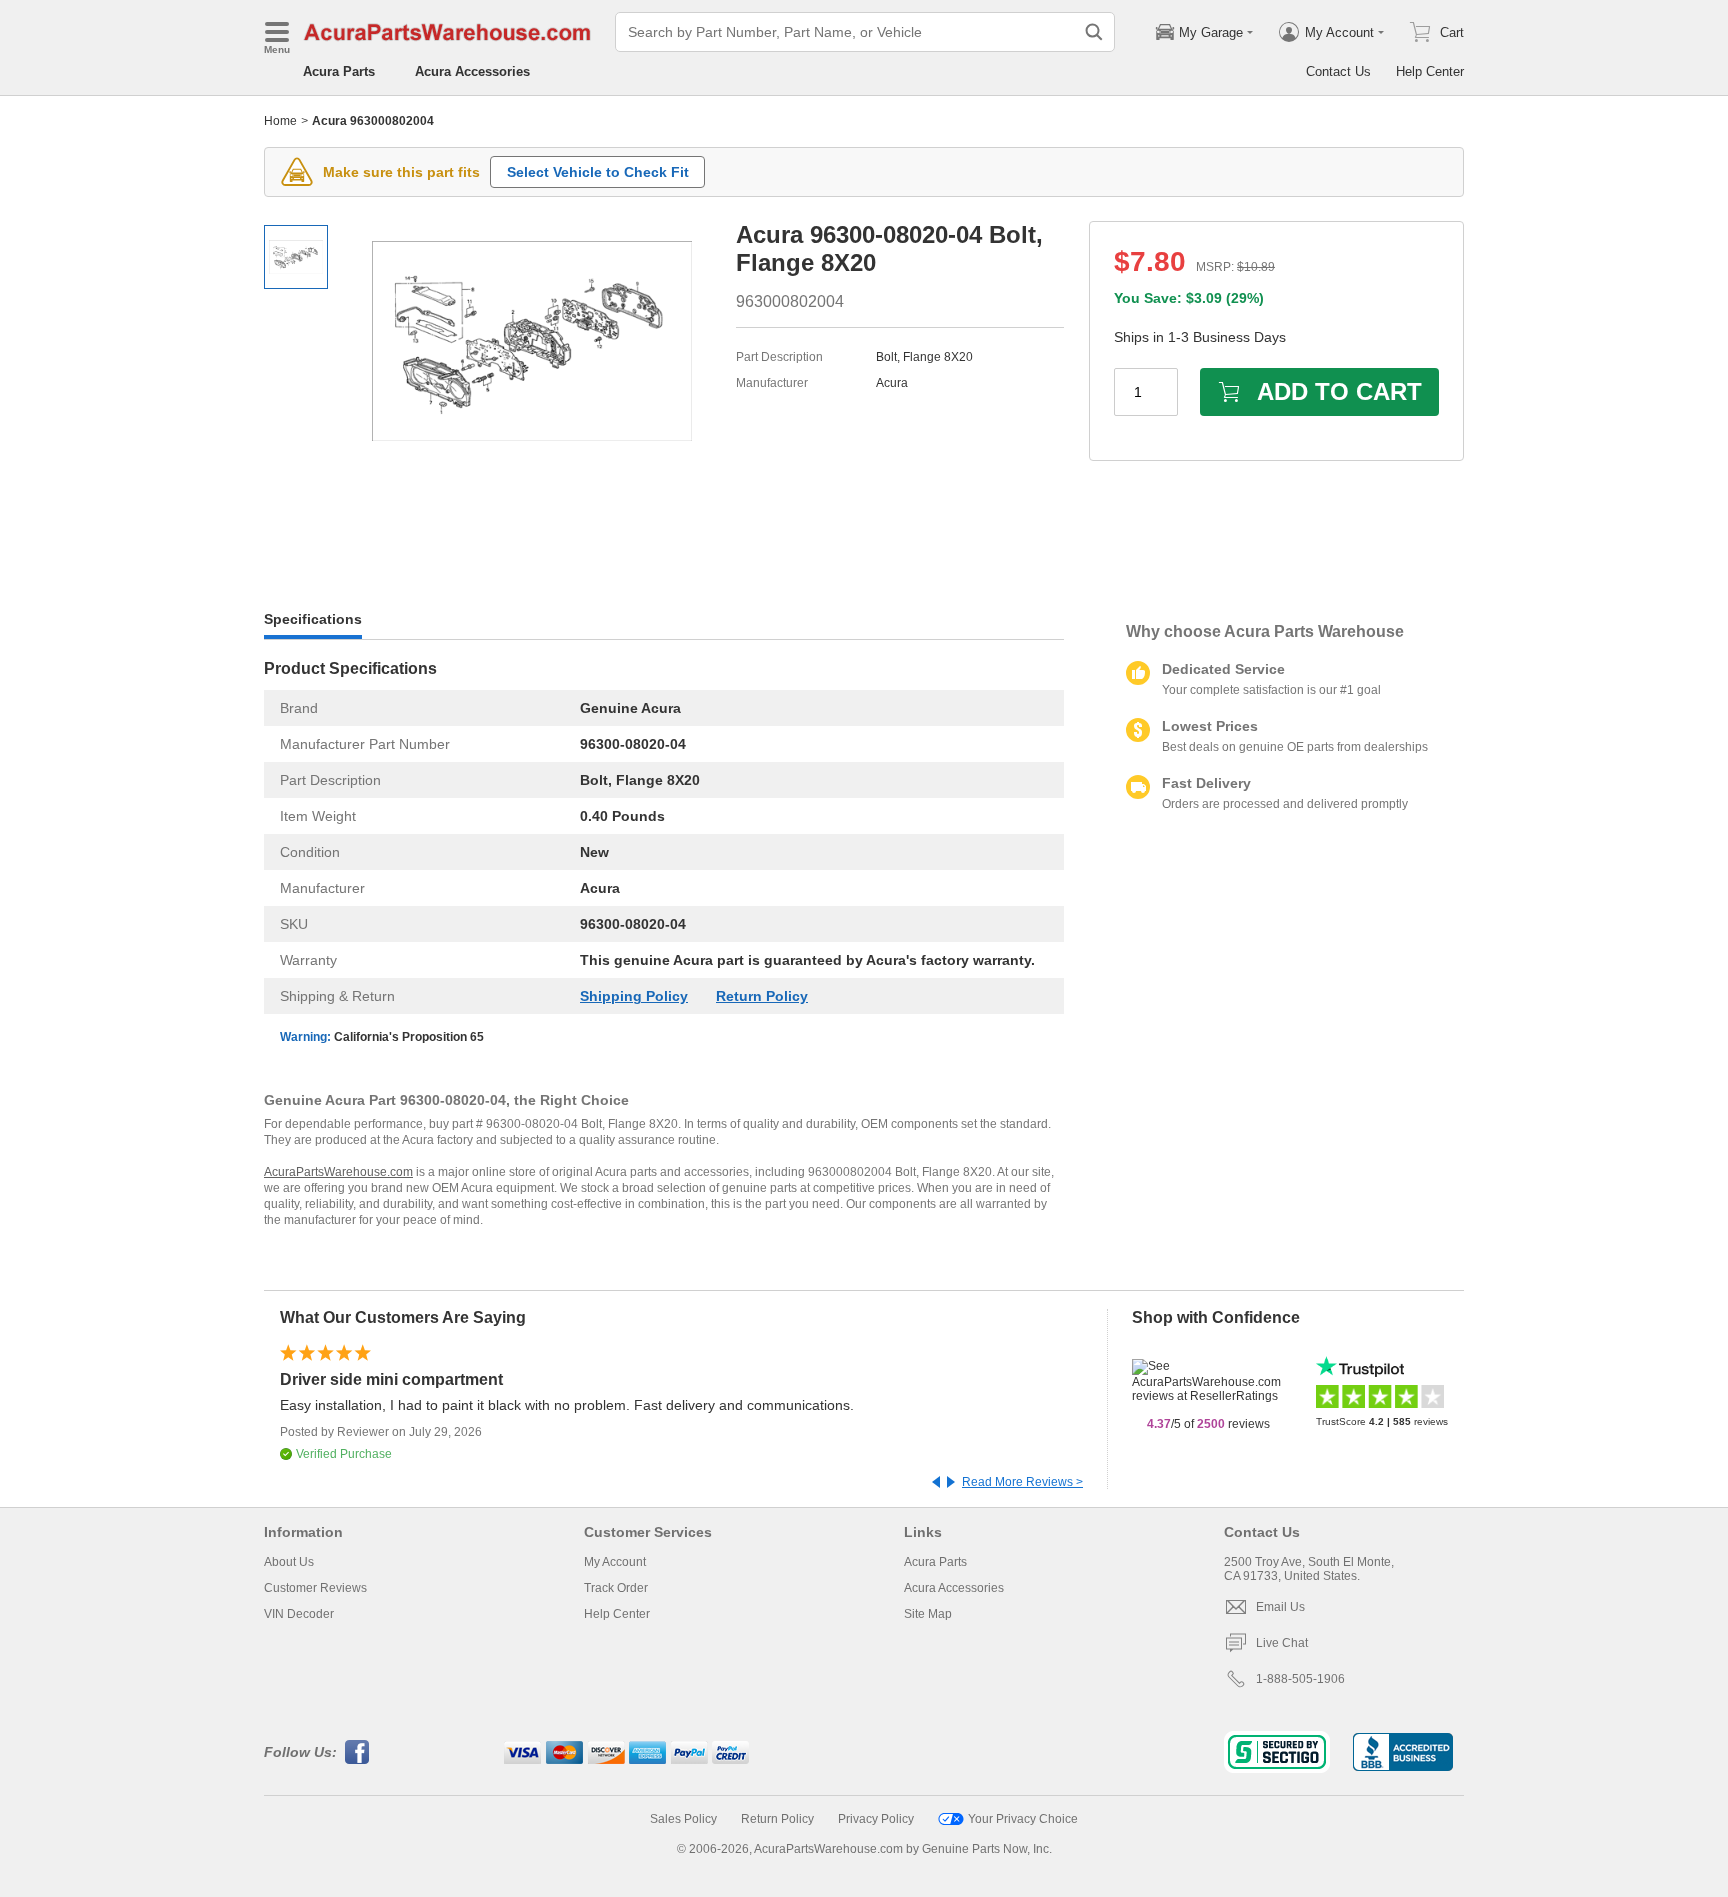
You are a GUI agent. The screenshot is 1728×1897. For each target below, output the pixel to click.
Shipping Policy (634, 996)
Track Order (616, 1588)
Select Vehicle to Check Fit (598, 172)
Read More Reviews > (1022, 1482)
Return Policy (762, 996)
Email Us (1280, 1607)
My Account (615, 1562)
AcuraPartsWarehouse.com (338, 1172)
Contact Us (1338, 71)
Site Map (928, 1614)
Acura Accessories (472, 71)
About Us (289, 1562)
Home (280, 121)
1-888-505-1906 (1300, 1679)
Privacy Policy (876, 1819)
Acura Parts (339, 71)
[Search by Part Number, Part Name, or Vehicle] (1094, 32)
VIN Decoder (299, 1614)
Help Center (1430, 71)
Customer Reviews (315, 1588)
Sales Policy (683, 1819)
